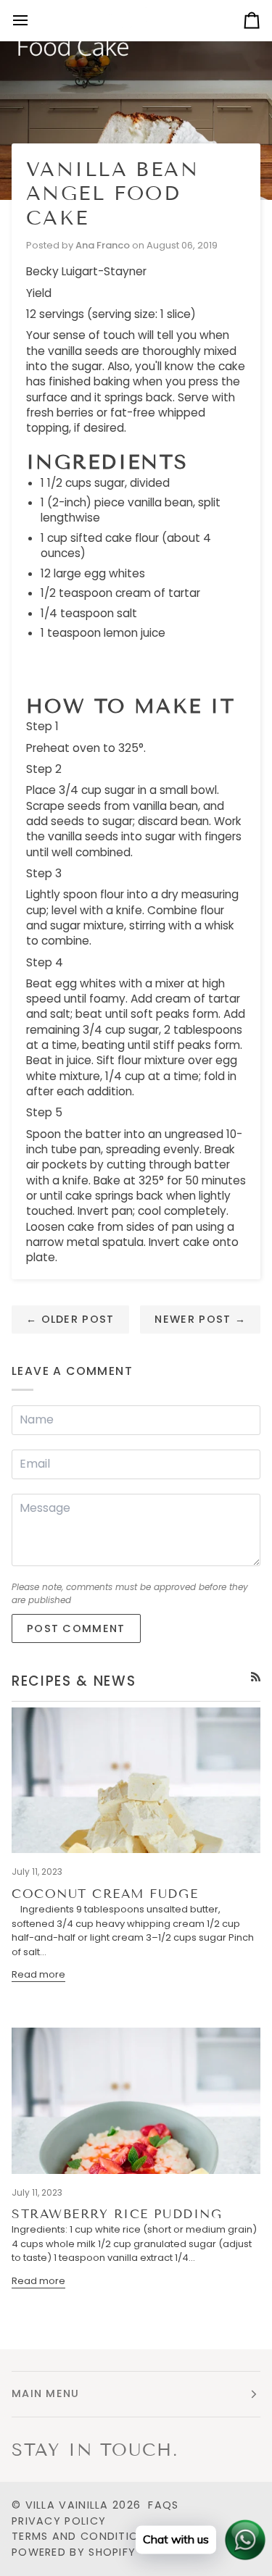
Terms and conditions (83, 2536)
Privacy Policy (59, 2521)
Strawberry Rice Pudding (117, 2214)
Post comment (76, 1628)
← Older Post (70, 1319)
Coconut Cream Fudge (105, 1894)
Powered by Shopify (74, 2552)
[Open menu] (33, 20)
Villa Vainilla (67, 2505)
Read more (38, 1974)
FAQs (163, 2505)
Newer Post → (200, 1319)
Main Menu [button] (46, 2393)
